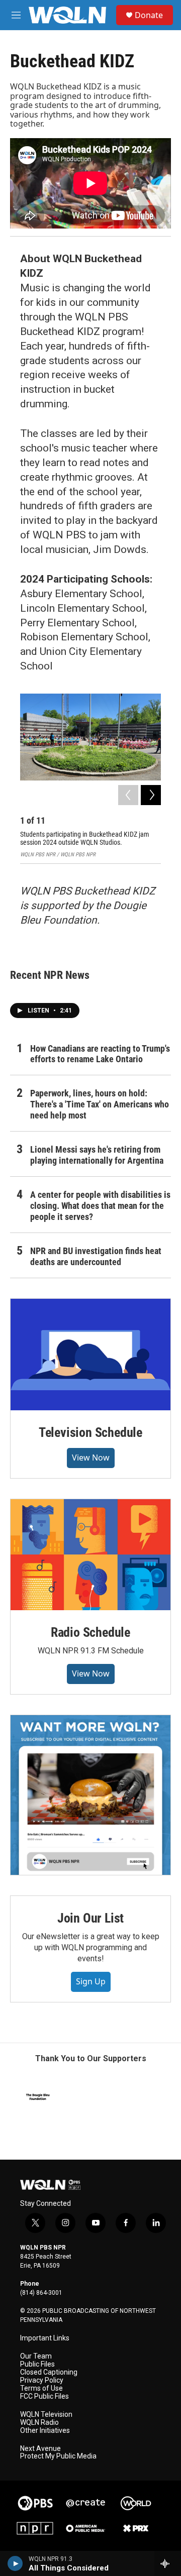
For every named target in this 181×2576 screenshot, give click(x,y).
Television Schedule (90, 1432)
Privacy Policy (42, 2380)
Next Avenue (40, 2449)
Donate (149, 15)
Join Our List (90, 1918)
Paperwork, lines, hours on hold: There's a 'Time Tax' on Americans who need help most (100, 1104)
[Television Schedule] (90, 1355)
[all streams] (168, 2563)
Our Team (36, 2356)
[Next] (151, 795)
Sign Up (91, 1981)
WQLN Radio (39, 2423)
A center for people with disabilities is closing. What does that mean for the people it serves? (100, 1206)
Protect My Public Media (58, 2456)
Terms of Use (41, 2388)
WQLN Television (46, 2415)
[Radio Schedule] (90, 1555)
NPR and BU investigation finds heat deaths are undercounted (96, 1256)
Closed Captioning (49, 2372)
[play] (15, 2563)
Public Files (37, 2364)
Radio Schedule (90, 1632)
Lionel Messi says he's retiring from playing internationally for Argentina (97, 1155)
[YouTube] (90, 1795)
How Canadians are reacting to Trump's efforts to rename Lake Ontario (100, 1054)
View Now (91, 1458)
